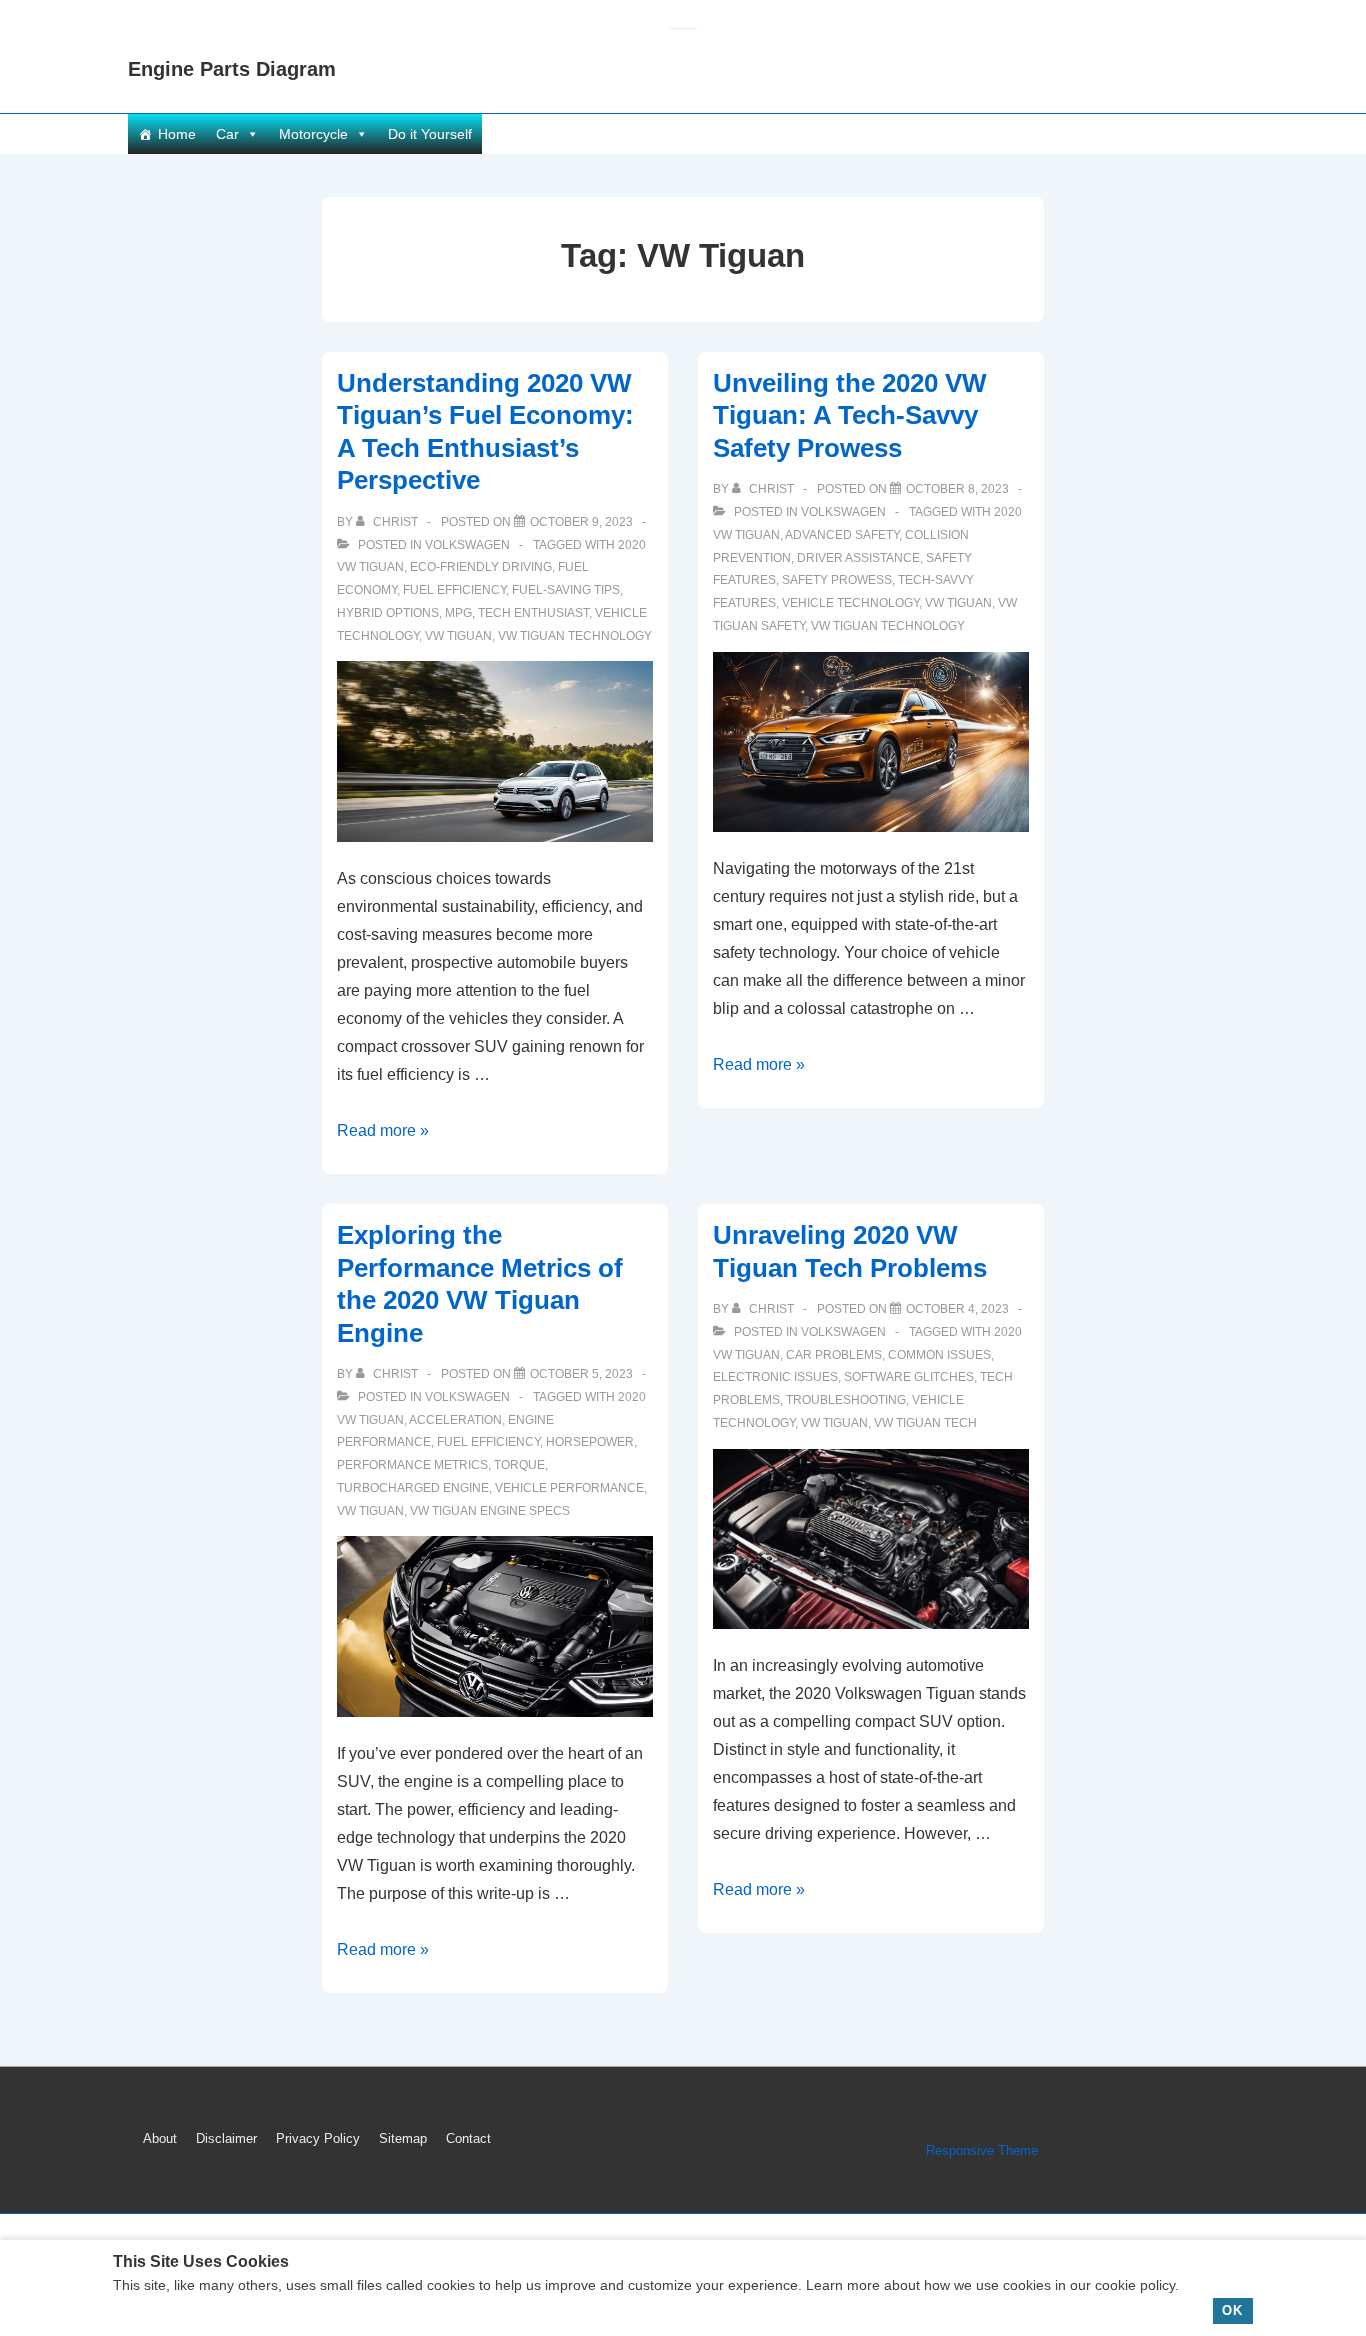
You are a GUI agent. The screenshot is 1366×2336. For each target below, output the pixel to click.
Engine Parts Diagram (232, 69)
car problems (834, 1355)
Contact (468, 2138)
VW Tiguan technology (575, 636)
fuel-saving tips (566, 590)
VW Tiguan (458, 636)
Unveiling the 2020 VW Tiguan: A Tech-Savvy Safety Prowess (850, 415)
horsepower (590, 1442)
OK (1232, 2310)
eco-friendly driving (481, 567)
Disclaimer (226, 2138)
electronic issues (775, 1377)
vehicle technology (850, 603)
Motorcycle (313, 134)
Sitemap (403, 2138)
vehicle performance (569, 1488)
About (160, 2138)
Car (227, 134)
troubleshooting (846, 1400)
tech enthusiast (533, 613)
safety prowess (837, 580)
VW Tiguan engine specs (490, 1511)
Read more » (383, 1130)
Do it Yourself (430, 134)
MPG (458, 613)
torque (519, 1465)
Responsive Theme (982, 2150)
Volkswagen (467, 545)
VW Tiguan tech (925, 1423)
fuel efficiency (454, 590)
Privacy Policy (318, 2138)
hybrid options (388, 613)
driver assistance (858, 558)
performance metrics (412, 1465)
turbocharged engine (413, 1488)
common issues (939, 1355)
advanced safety (842, 535)
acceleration (455, 1420)
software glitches (909, 1377)
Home (177, 134)
